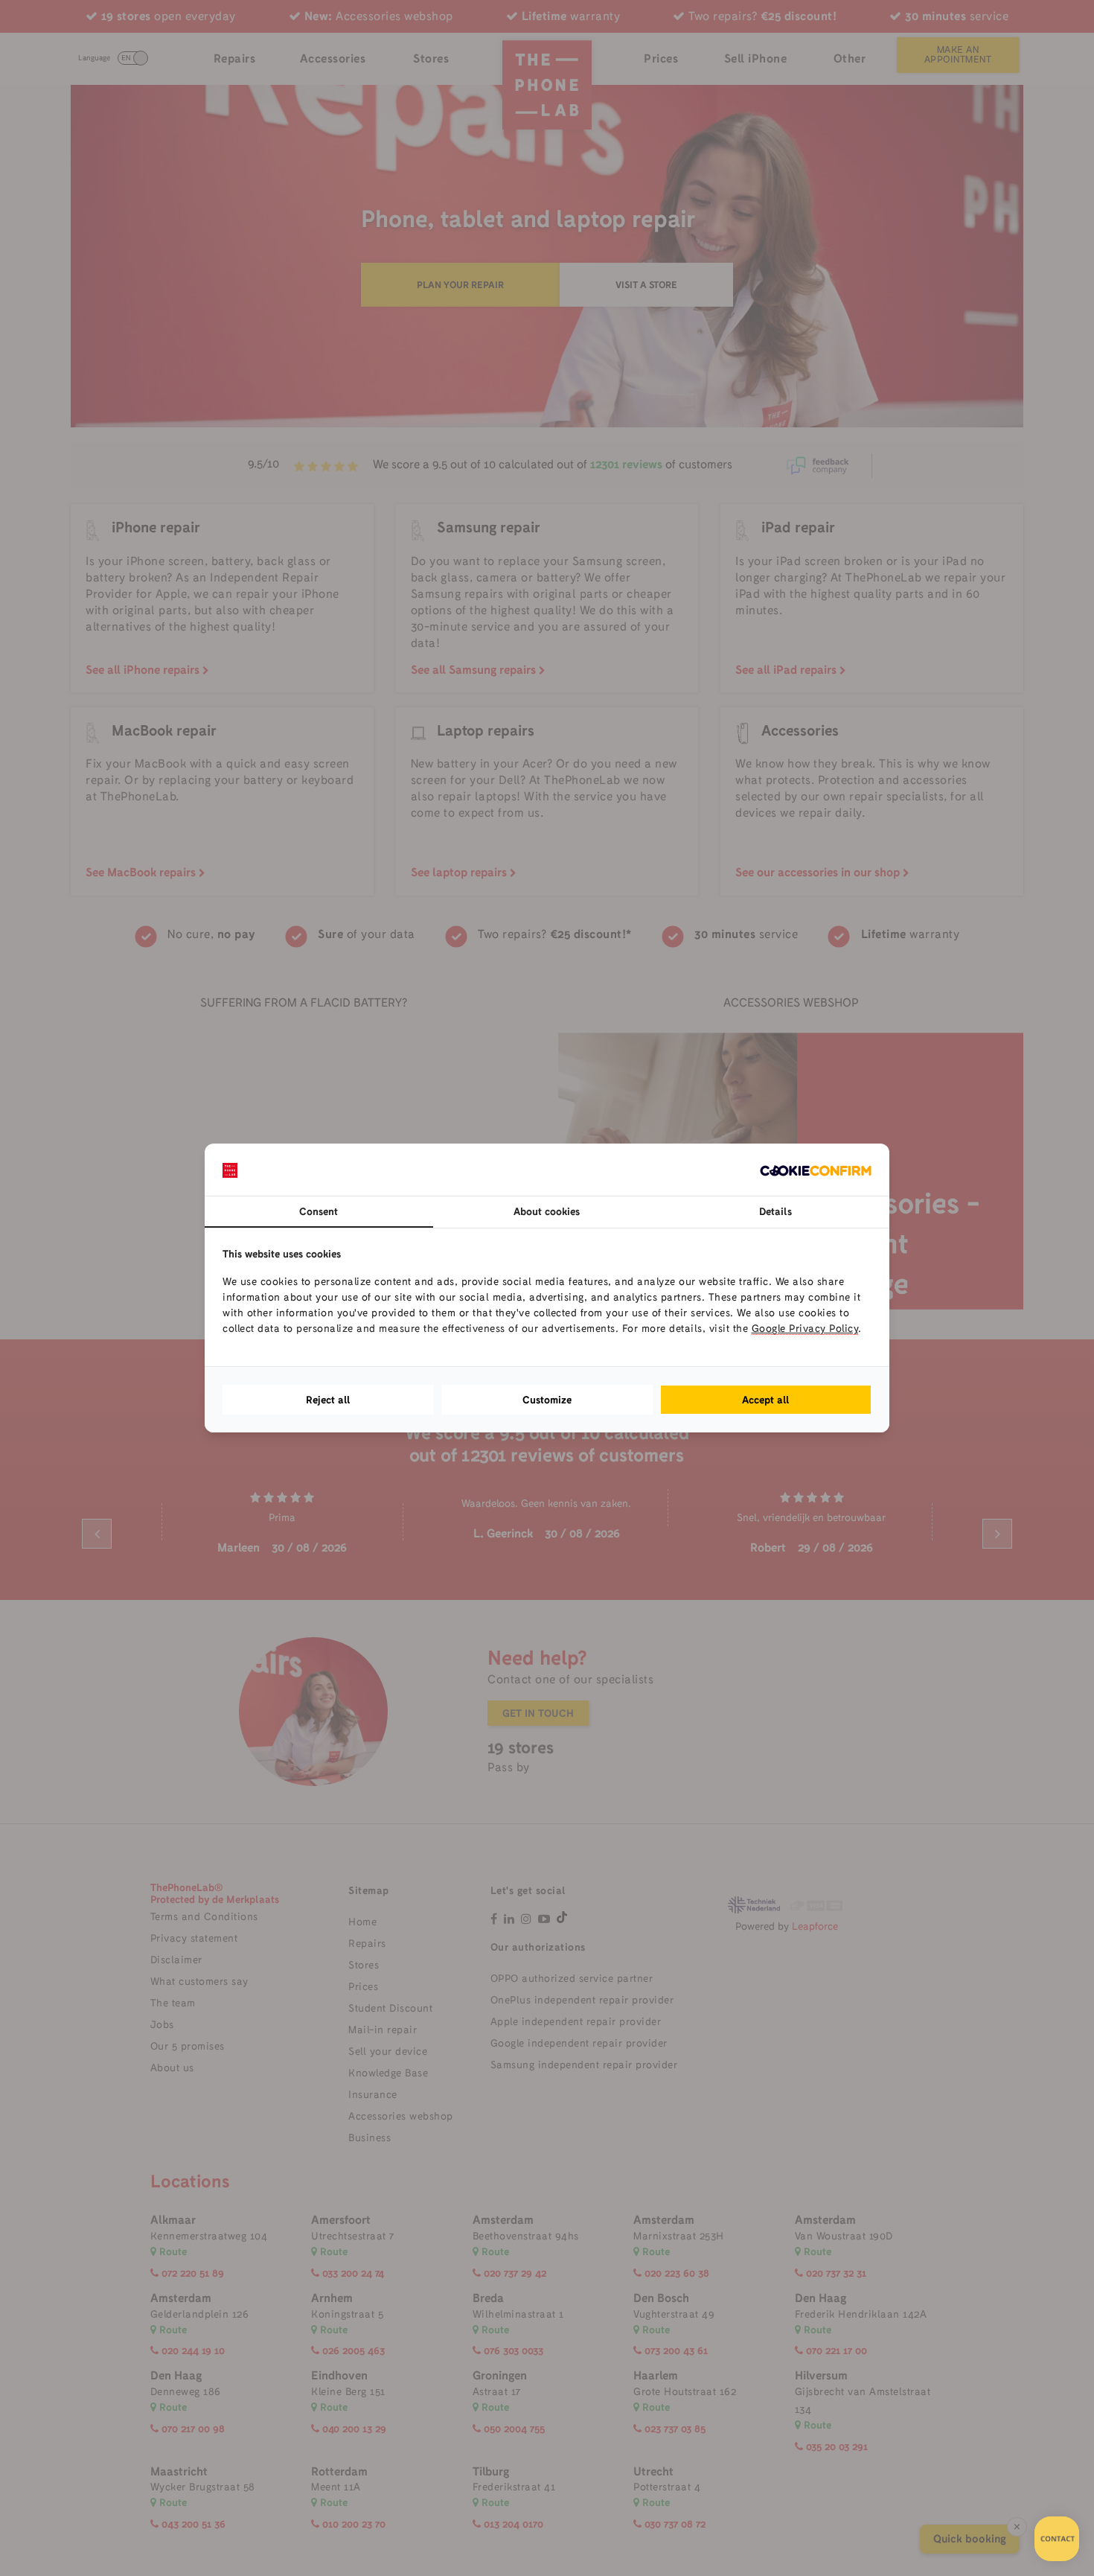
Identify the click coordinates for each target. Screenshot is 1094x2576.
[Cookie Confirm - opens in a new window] (816, 1170)
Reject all (328, 1400)
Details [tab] (775, 1211)
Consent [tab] (319, 1211)
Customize (547, 1400)
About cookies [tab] (547, 1211)
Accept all (766, 1400)
